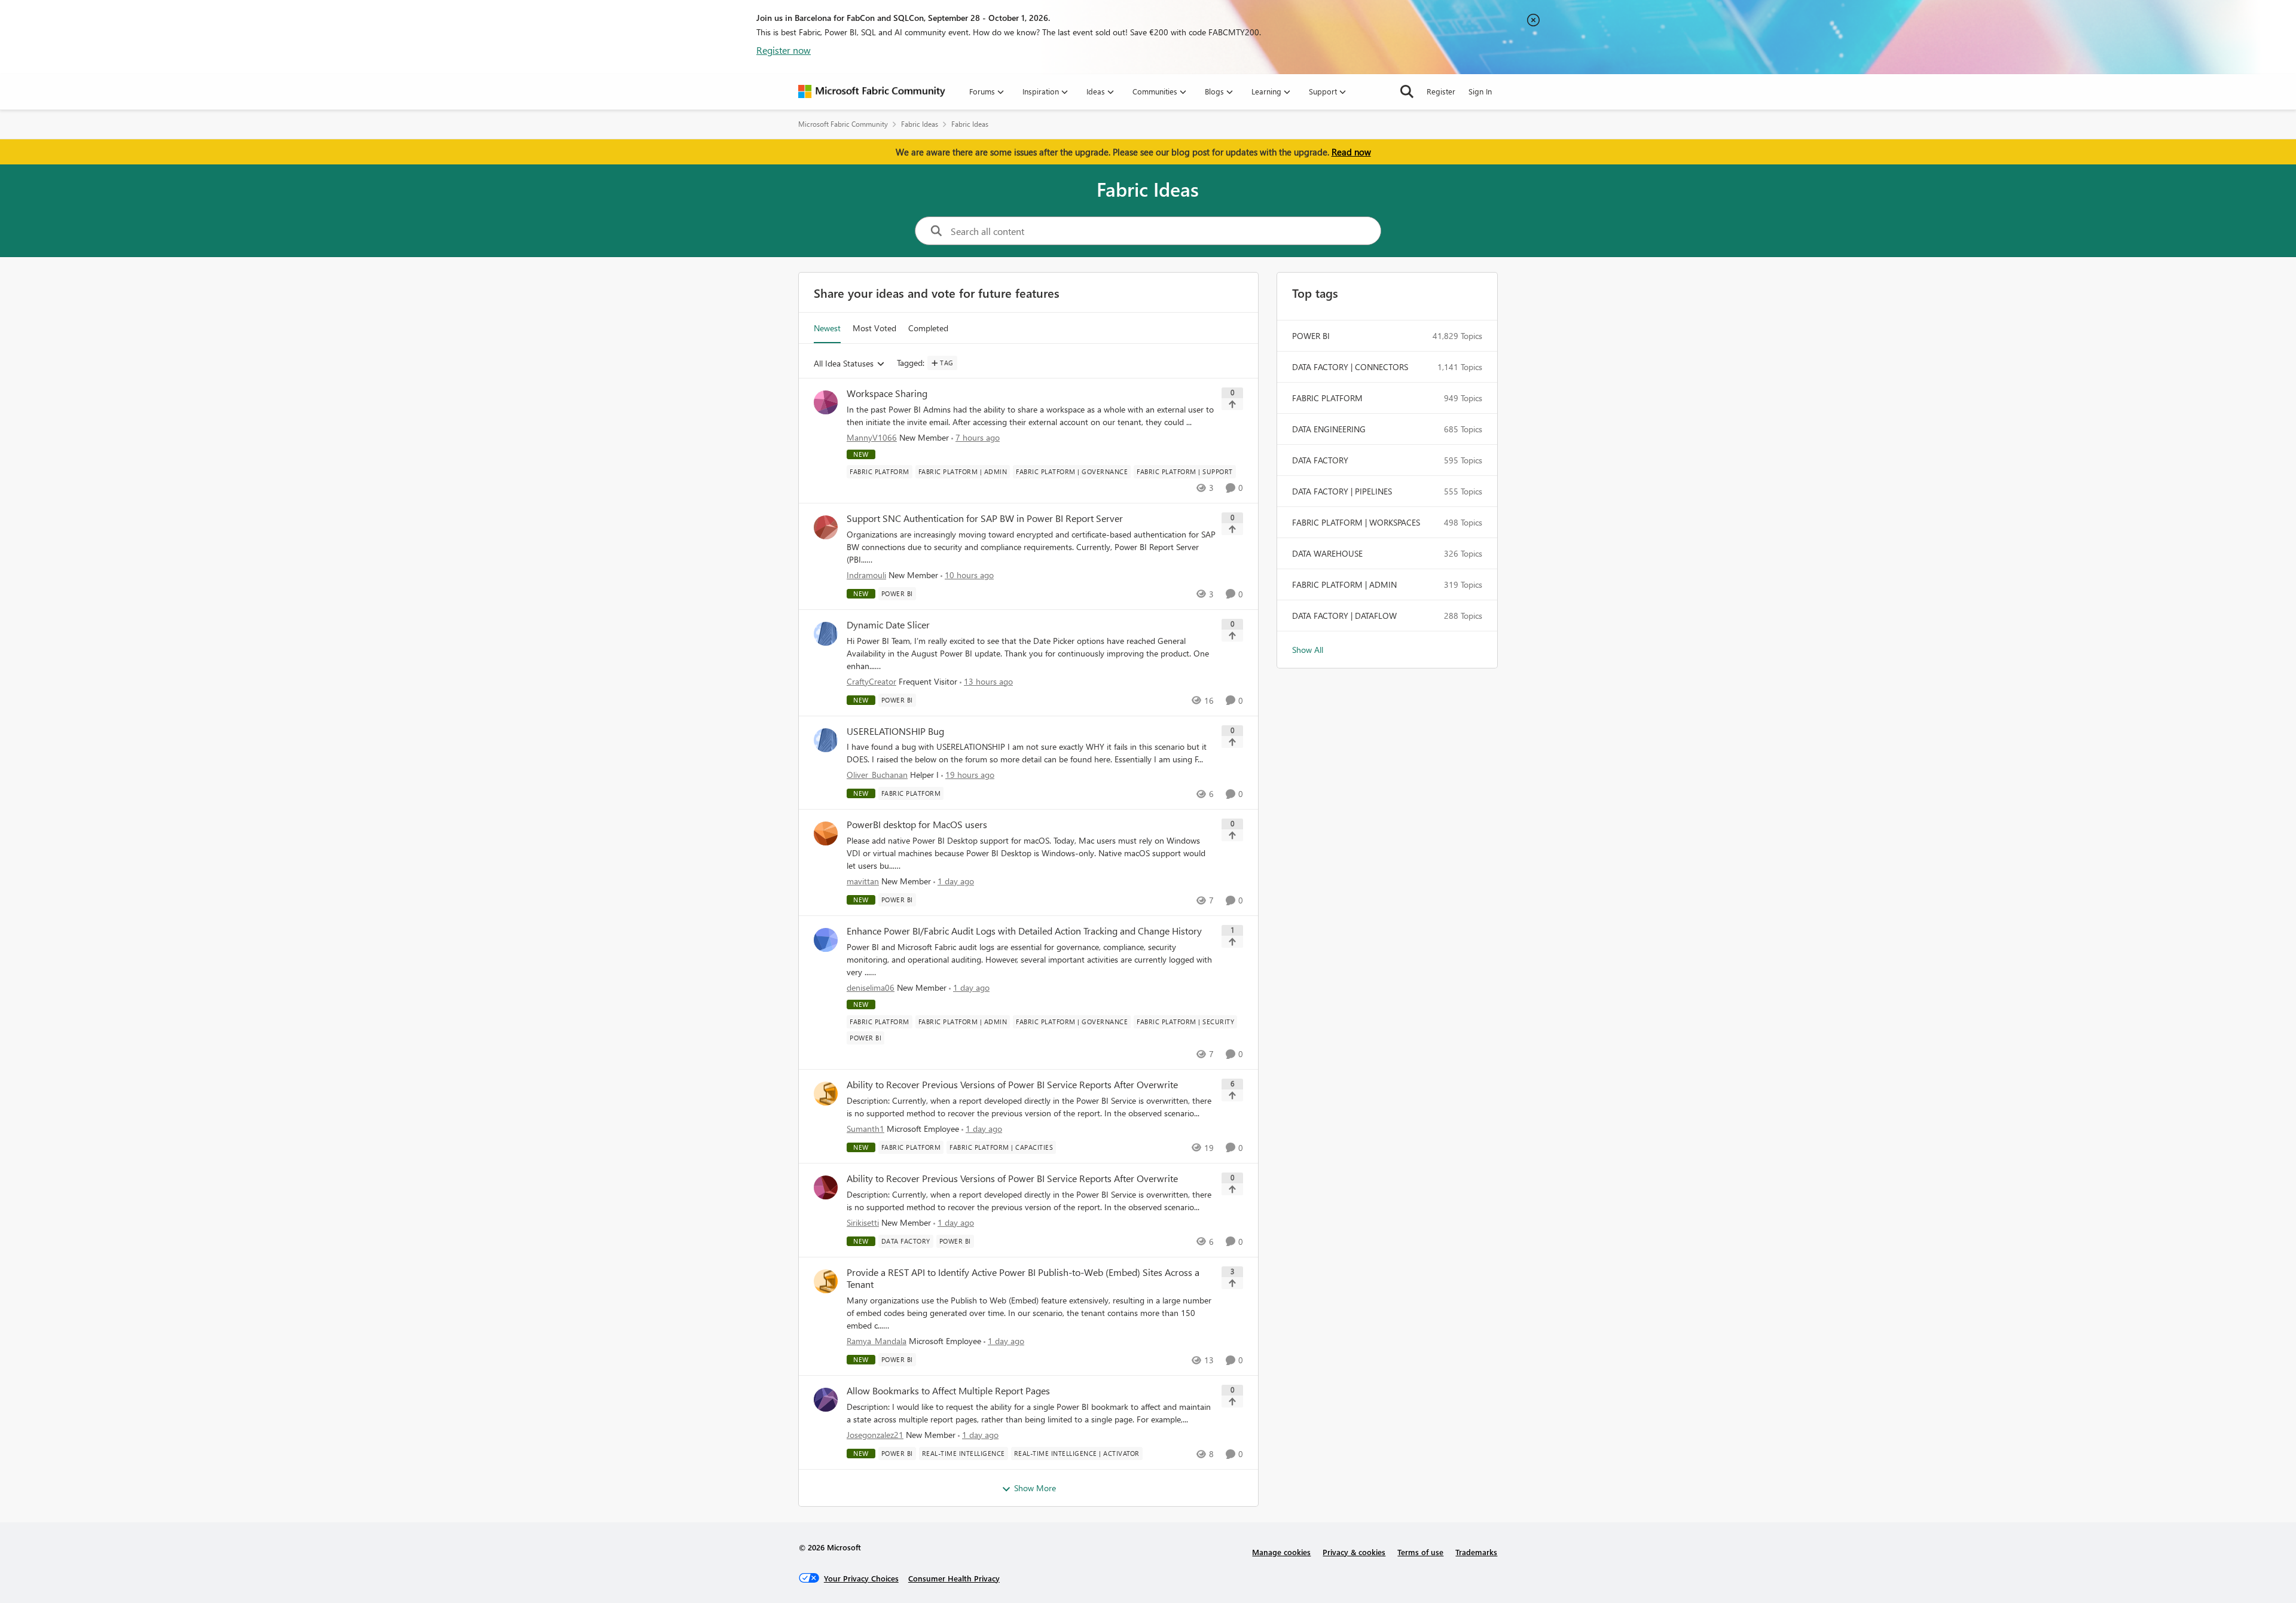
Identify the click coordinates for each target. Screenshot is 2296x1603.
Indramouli (866, 575)
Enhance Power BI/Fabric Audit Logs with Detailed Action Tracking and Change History (1024, 931)
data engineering (1329, 429)
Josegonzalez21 (875, 1435)
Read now (1351, 152)
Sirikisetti (863, 1222)
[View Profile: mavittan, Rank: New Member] (826, 833)
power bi (1311, 336)
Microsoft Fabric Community (843, 124)
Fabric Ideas (920, 124)
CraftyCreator (871, 681)
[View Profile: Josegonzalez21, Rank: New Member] (826, 1400)
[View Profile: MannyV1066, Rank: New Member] (826, 402)
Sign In (1480, 91)
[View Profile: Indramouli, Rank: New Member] (826, 527)
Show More (1035, 1488)
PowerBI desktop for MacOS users (917, 825)
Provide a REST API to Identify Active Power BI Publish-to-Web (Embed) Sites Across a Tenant (1023, 1279)
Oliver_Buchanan (877, 775)
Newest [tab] (827, 328)
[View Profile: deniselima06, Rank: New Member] (826, 940)
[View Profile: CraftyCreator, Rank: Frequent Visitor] (826, 634)
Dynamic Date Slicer (888, 625)
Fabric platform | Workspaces (1356, 522)
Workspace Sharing (887, 393)
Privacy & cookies (1354, 1552)
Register (1441, 91)
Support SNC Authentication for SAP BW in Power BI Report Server (985, 518)
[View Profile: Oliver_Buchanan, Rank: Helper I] (826, 740)
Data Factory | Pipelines (1342, 491)
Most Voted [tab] (874, 328)
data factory (1320, 460)
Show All (1308, 650)
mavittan (863, 881)
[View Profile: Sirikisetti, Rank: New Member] (826, 1187)
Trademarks (1476, 1552)
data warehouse (1327, 553)
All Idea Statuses (844, 364)
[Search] (1407, 91)
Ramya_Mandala (877, 1341)
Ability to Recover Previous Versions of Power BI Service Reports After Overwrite (1012, 1085)
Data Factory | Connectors (1350, 367)
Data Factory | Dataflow (1344, 616)
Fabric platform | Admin (1344, 584)
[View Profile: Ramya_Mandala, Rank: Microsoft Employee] (826, 1281)
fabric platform (1327, 398)
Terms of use (1420, 1552)
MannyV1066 (872, 437)
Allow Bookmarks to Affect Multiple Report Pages (948, 1391)
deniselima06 (871, 987)
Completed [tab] (928, 328)
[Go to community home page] (872, 91)
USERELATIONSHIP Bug (895, 731)
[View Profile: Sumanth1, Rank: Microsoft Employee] (826, 1094)
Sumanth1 (865, 1129)
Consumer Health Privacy (954, 1578)
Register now (784, 50)
